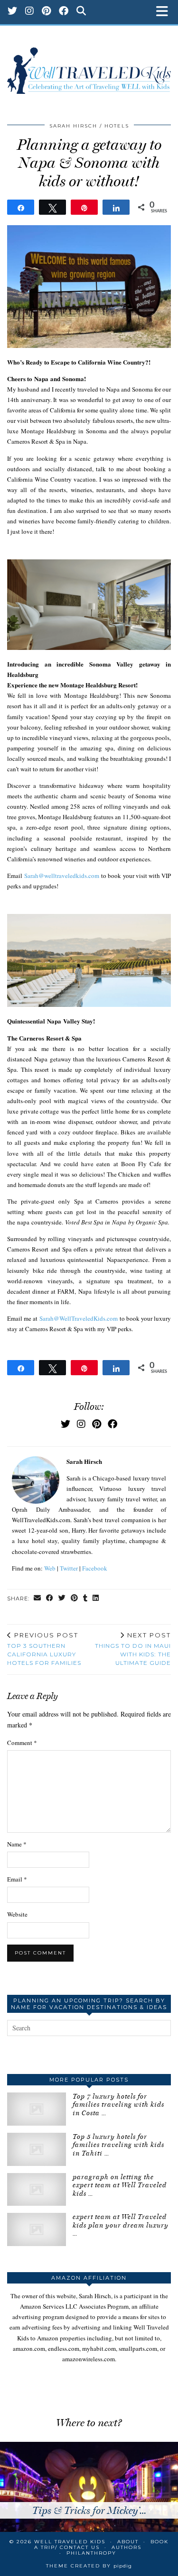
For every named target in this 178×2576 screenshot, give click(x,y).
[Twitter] (13, 12)
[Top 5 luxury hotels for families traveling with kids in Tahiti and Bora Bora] (37, 2149)
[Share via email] (37, 1599)
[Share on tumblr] (85, 1599)
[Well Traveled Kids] (89, 66)
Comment (22, 1743)
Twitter (69, 1568)
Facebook (95, 1568)
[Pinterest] (47, 12)
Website (17, 1914)
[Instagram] (30, 12)
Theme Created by (89, 2566)
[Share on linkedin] (96, 1599)
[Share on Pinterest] (75, 1599)
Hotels (117, 126)
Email (17, 1879)
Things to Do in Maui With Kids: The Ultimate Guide (133, 1649)
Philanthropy (91, 2553)
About (128, 2542)
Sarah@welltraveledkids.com (62, 876)
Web (50, 1568)
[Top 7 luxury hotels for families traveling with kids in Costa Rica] (37, 2109)
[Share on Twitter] (62, 1599)
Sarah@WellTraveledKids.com (79, 1318)
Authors (126, 2547)
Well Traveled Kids (70, 2542)
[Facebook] (64, 12)
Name (17, 1844)
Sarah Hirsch (73, 126)
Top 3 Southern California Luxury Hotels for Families (44, 1649)
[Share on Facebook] (50, 1599)
